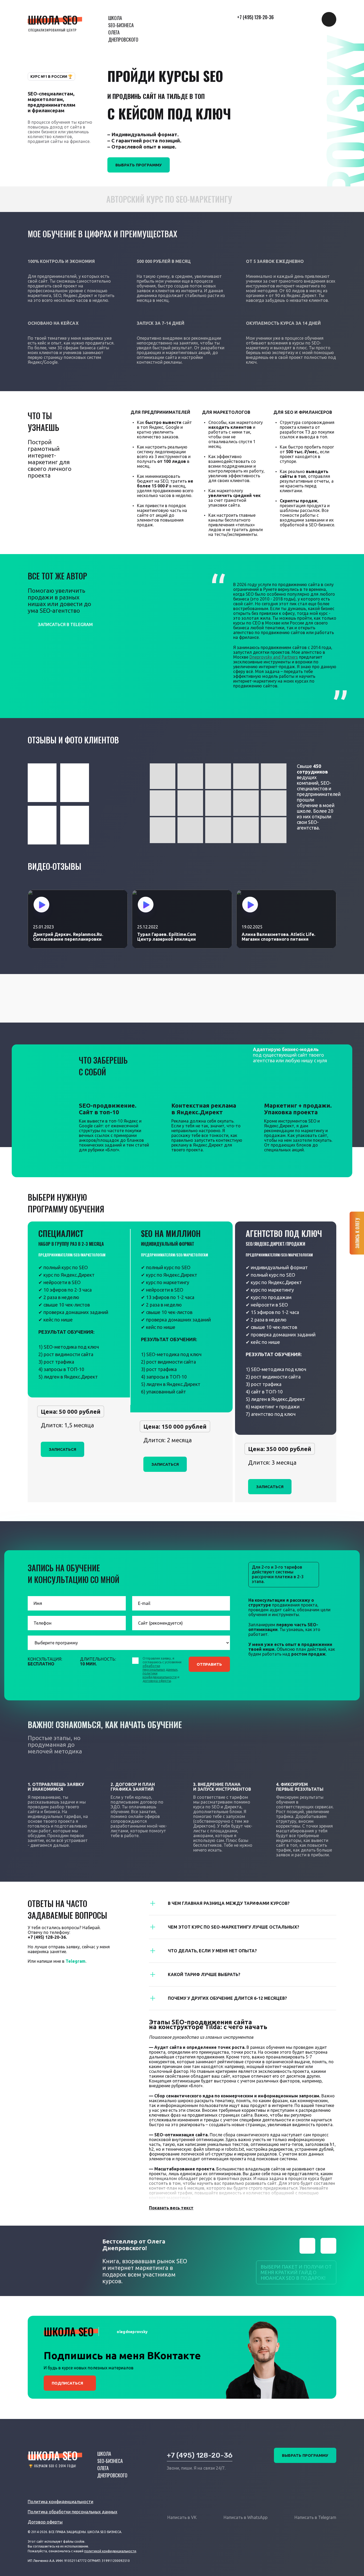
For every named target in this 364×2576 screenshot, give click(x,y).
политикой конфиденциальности (110, 2551)
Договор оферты (45, 2522)
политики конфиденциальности (160, 1675)
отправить (209, 1664)
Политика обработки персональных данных (72, 2512)
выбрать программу (305, 2455)
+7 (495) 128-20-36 (255, 17)
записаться (62, 1449)
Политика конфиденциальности (60, 2502)
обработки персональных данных (160, 1668)
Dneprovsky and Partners (274, 657)
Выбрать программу (139, 165)
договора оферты (157, 1681)
